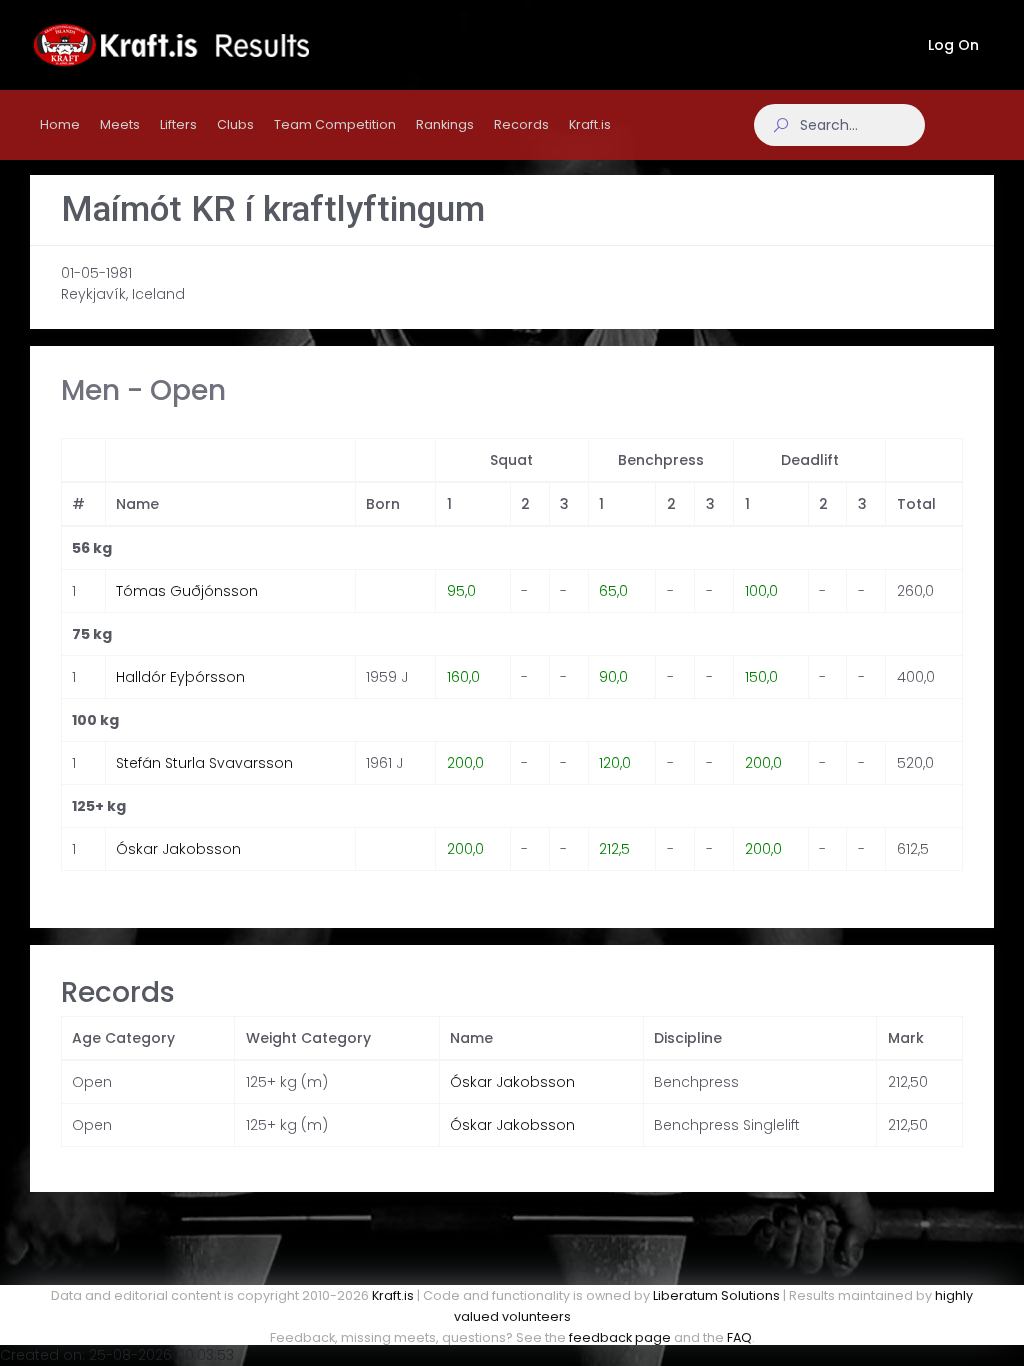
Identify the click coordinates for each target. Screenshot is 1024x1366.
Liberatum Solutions (716, 1295)
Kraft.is (393, 1295)
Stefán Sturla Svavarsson (204, 763)
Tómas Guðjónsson (187, 591)
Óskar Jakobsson (178, 849)
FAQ (739, 1337)
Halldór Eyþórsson (180, 677)
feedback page (620, 1337)
